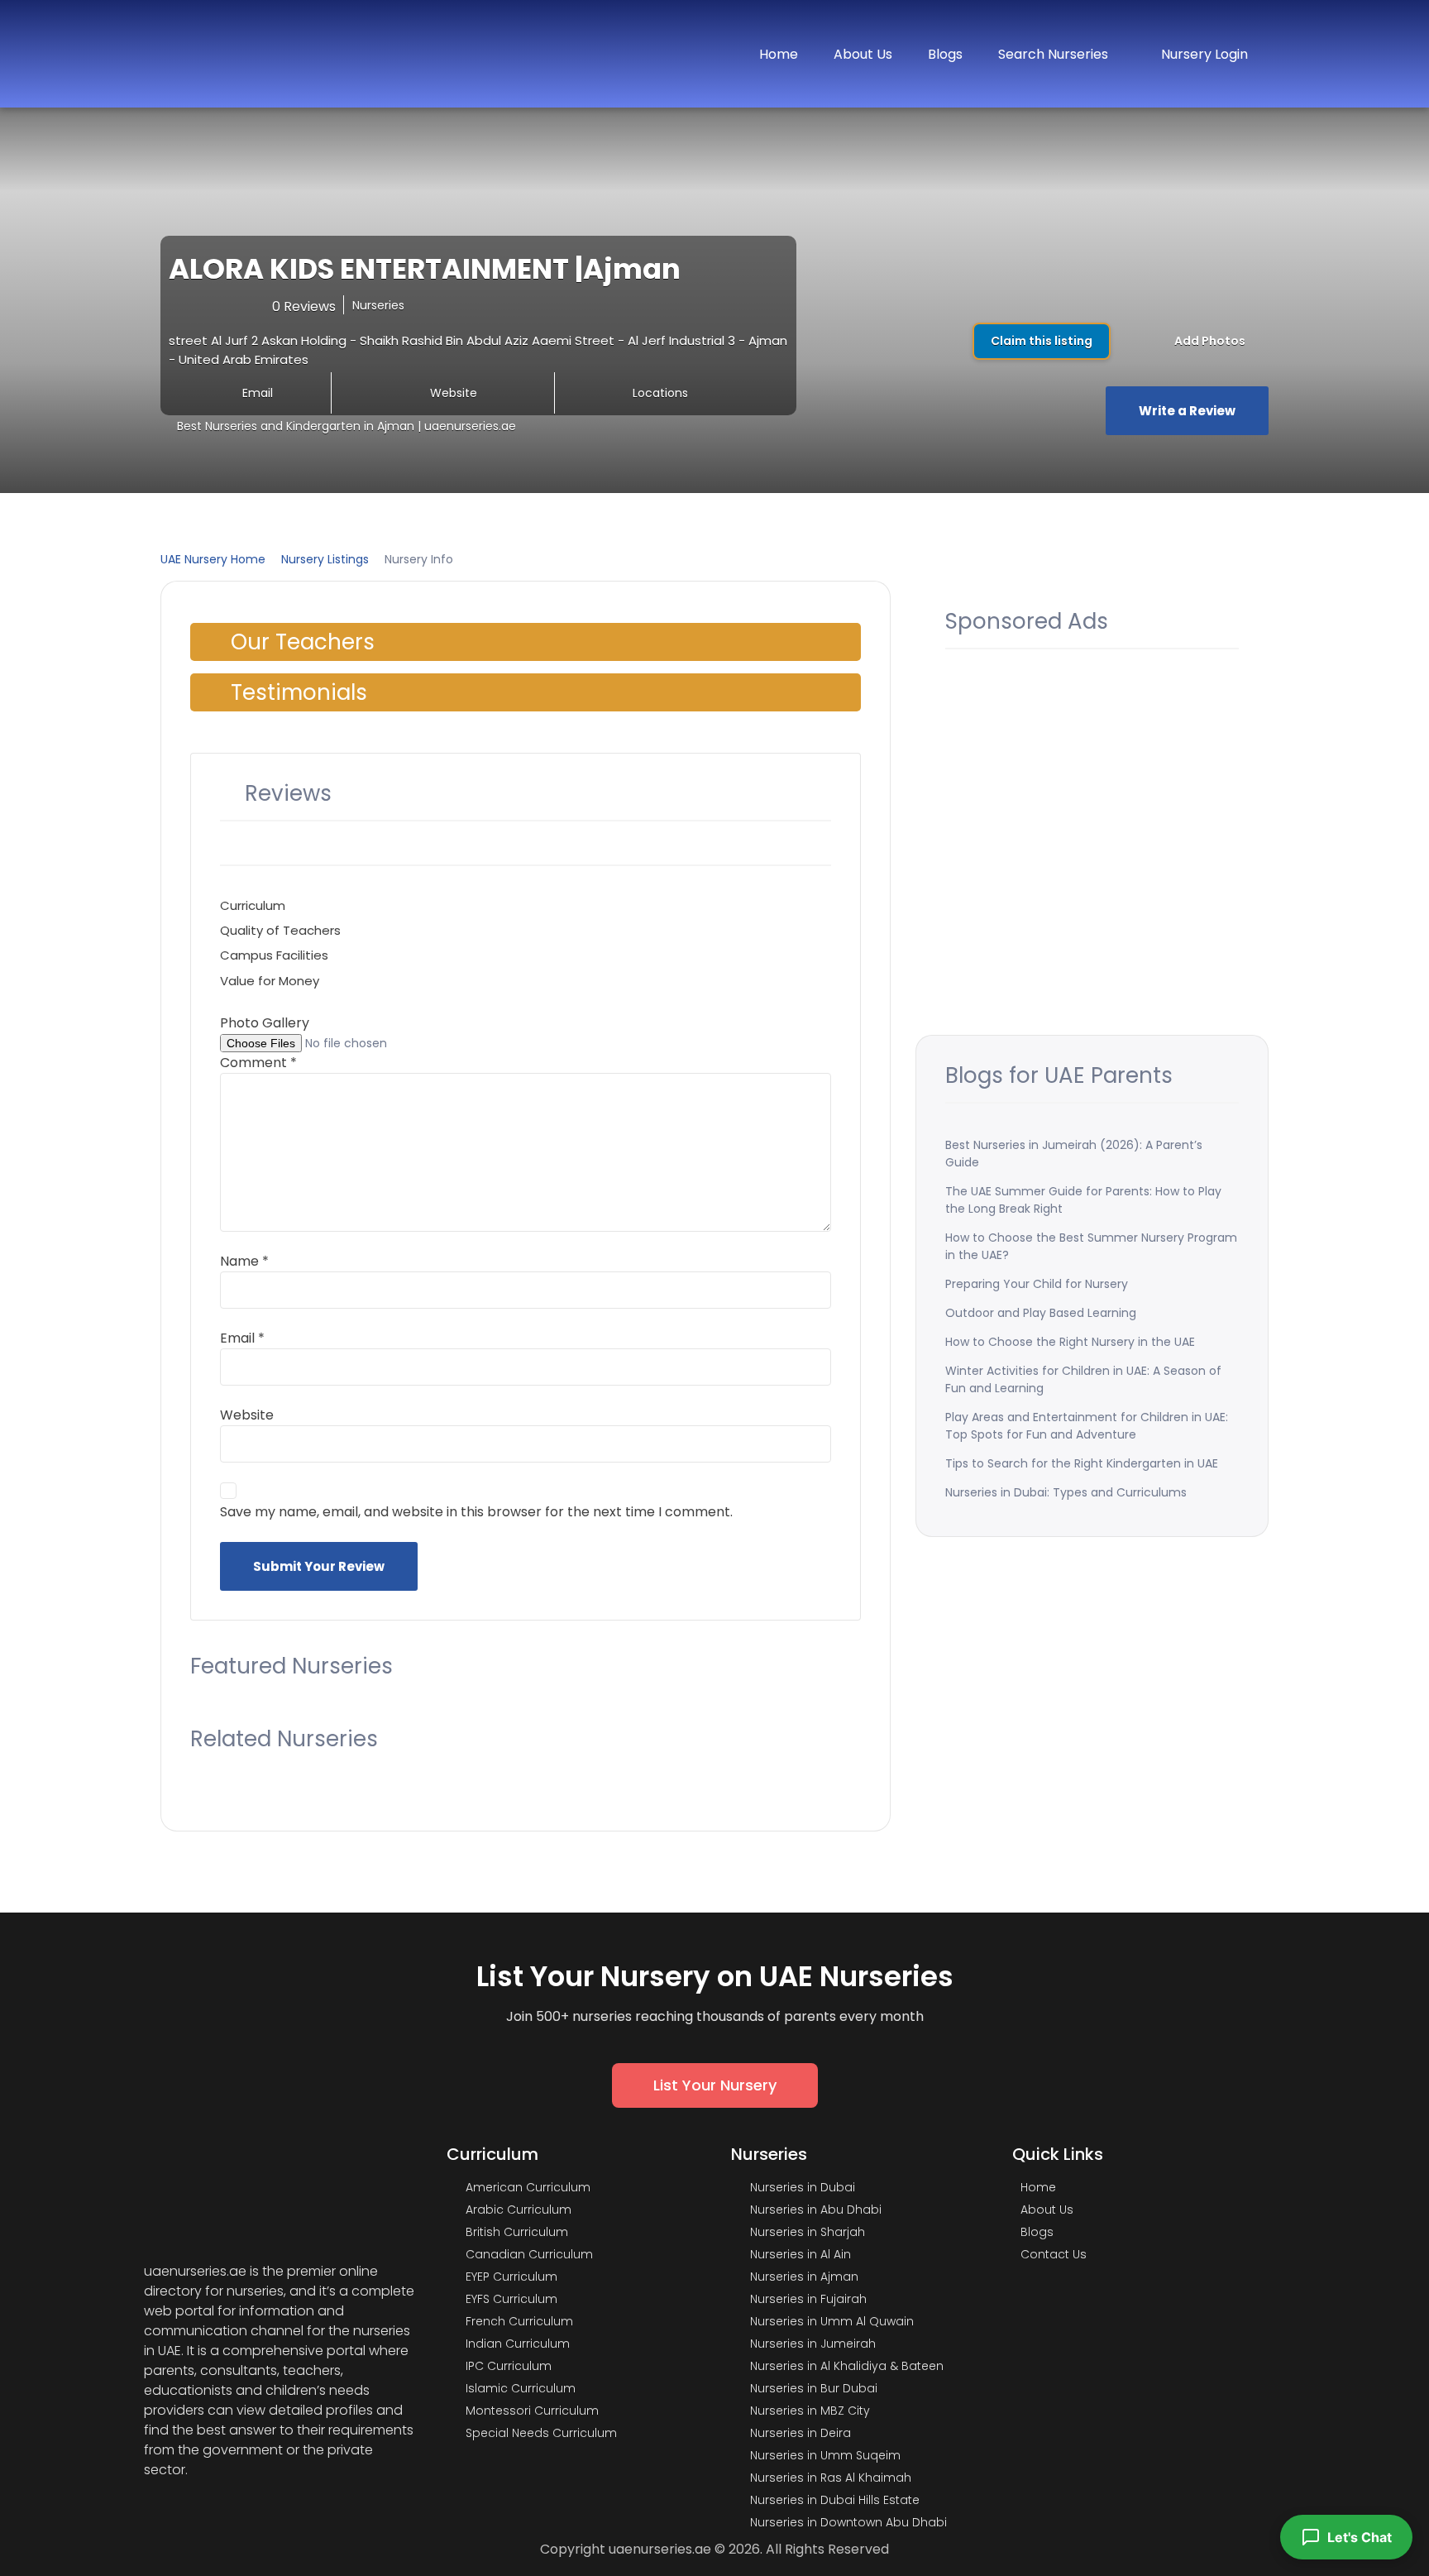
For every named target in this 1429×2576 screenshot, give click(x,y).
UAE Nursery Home (213, 559)
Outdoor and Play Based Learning (1041, 1313)
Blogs (945, 54)
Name (244, 1261)
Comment (258, 1063)
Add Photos (1209, 341)
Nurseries (378, 305)
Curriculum (253, 905)
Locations (660, 393)
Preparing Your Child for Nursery (1037, 1284)
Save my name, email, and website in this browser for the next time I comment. (476, 1512)
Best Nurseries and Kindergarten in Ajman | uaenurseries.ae (346, 426)
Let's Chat (1360, 2537)
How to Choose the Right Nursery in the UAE (1070, 1342)
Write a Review (1187, 411)
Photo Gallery (265, 1023)
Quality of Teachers (280, 930)
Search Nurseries (1053, 54)
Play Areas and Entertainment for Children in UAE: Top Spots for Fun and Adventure (1087, 1426)
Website (454, 393)
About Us (863, 54)
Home (779, 54)
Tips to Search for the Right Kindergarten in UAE (1082, 1463)
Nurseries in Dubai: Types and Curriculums (1066, 1492)
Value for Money (270, 981)
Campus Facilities (274, 955)
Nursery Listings (325, 559)
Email (258, 393)
